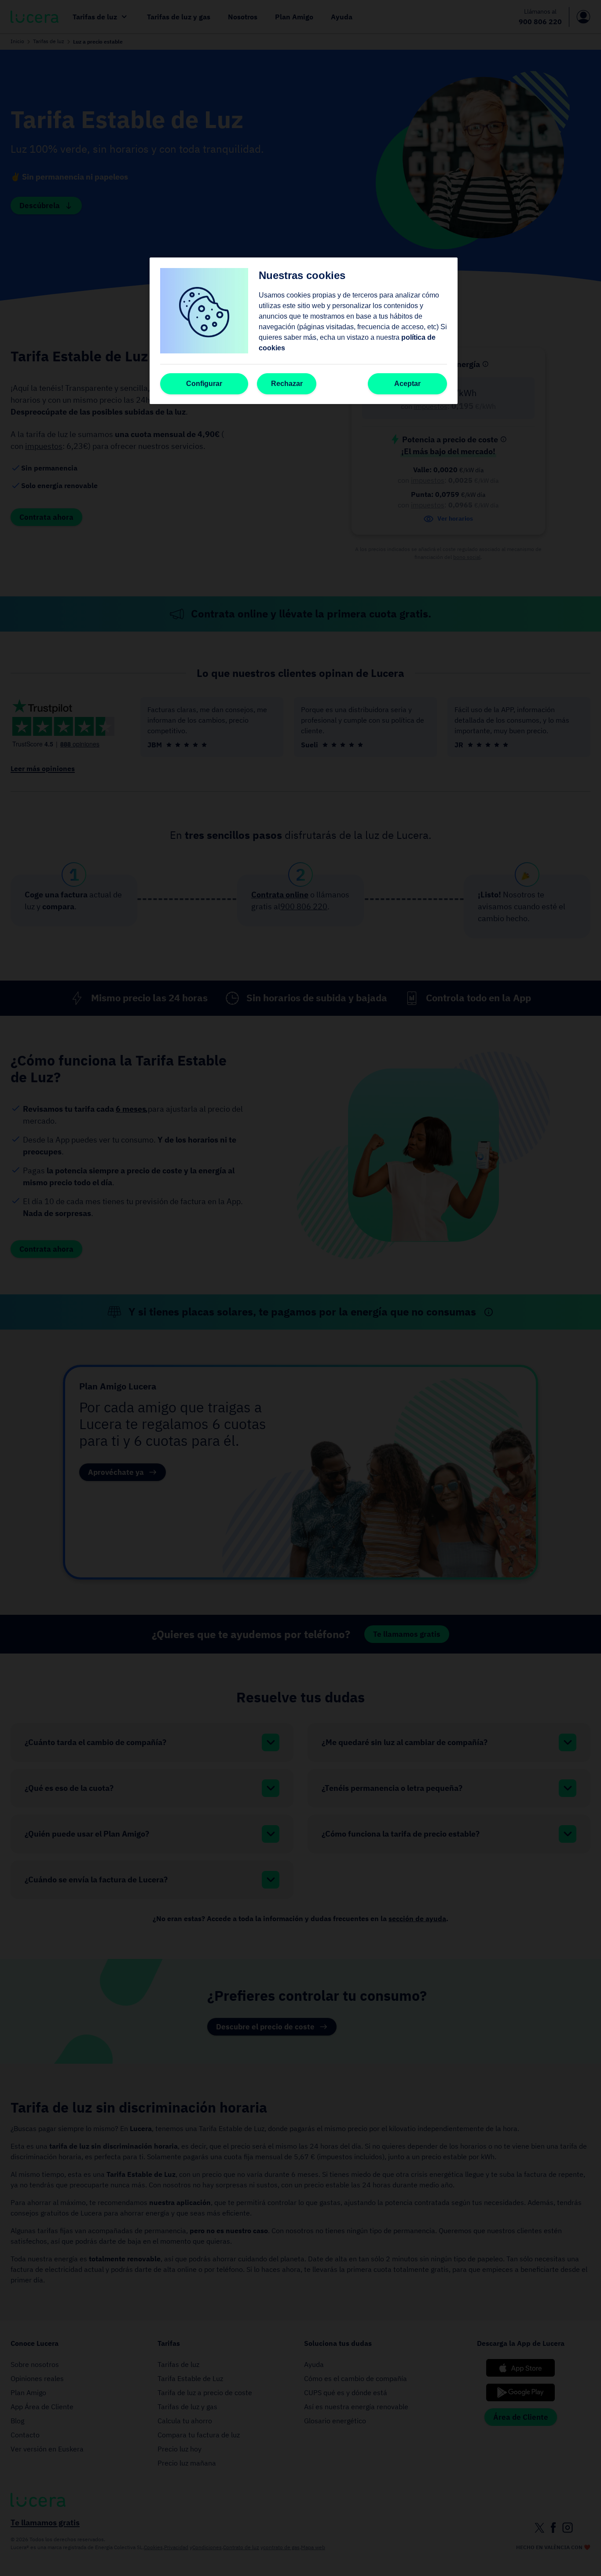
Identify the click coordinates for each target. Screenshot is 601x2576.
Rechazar (287, 384)
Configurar (204, 384)
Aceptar (407, 384)
